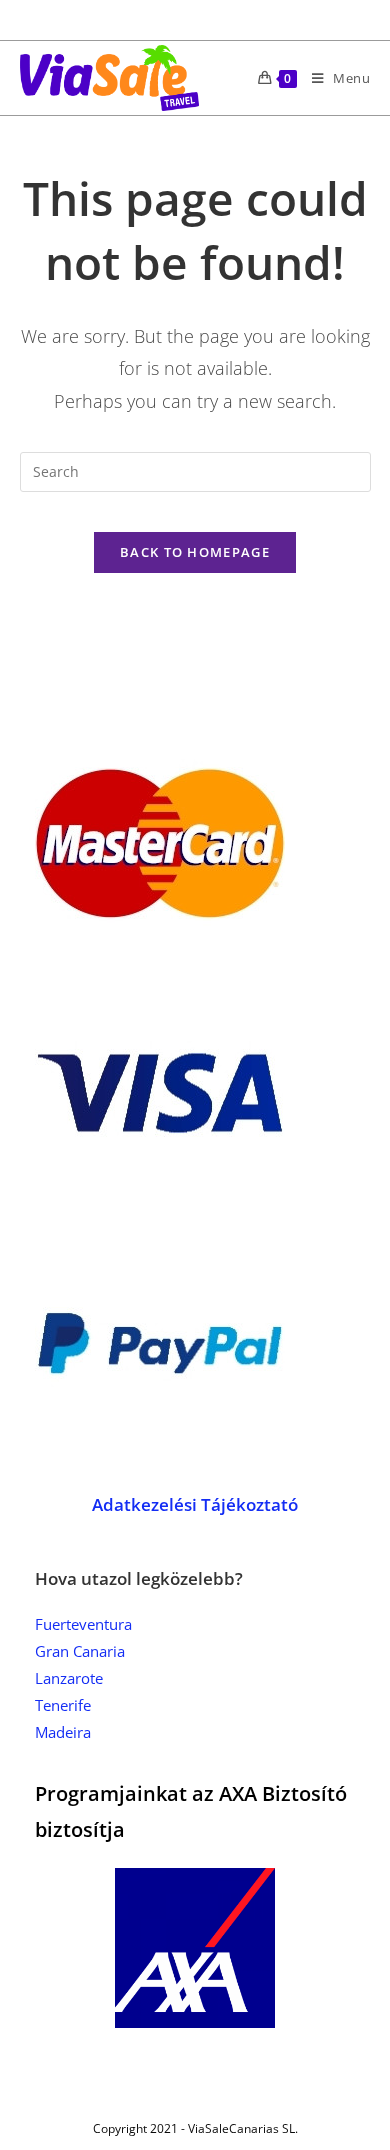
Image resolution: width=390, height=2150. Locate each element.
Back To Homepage (195, 552)
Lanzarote (69, 1678)
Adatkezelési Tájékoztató (195, 1504)
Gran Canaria (80, 1651)
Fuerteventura (83, 1624)
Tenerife (63, 1705)
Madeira (63, 1732)
